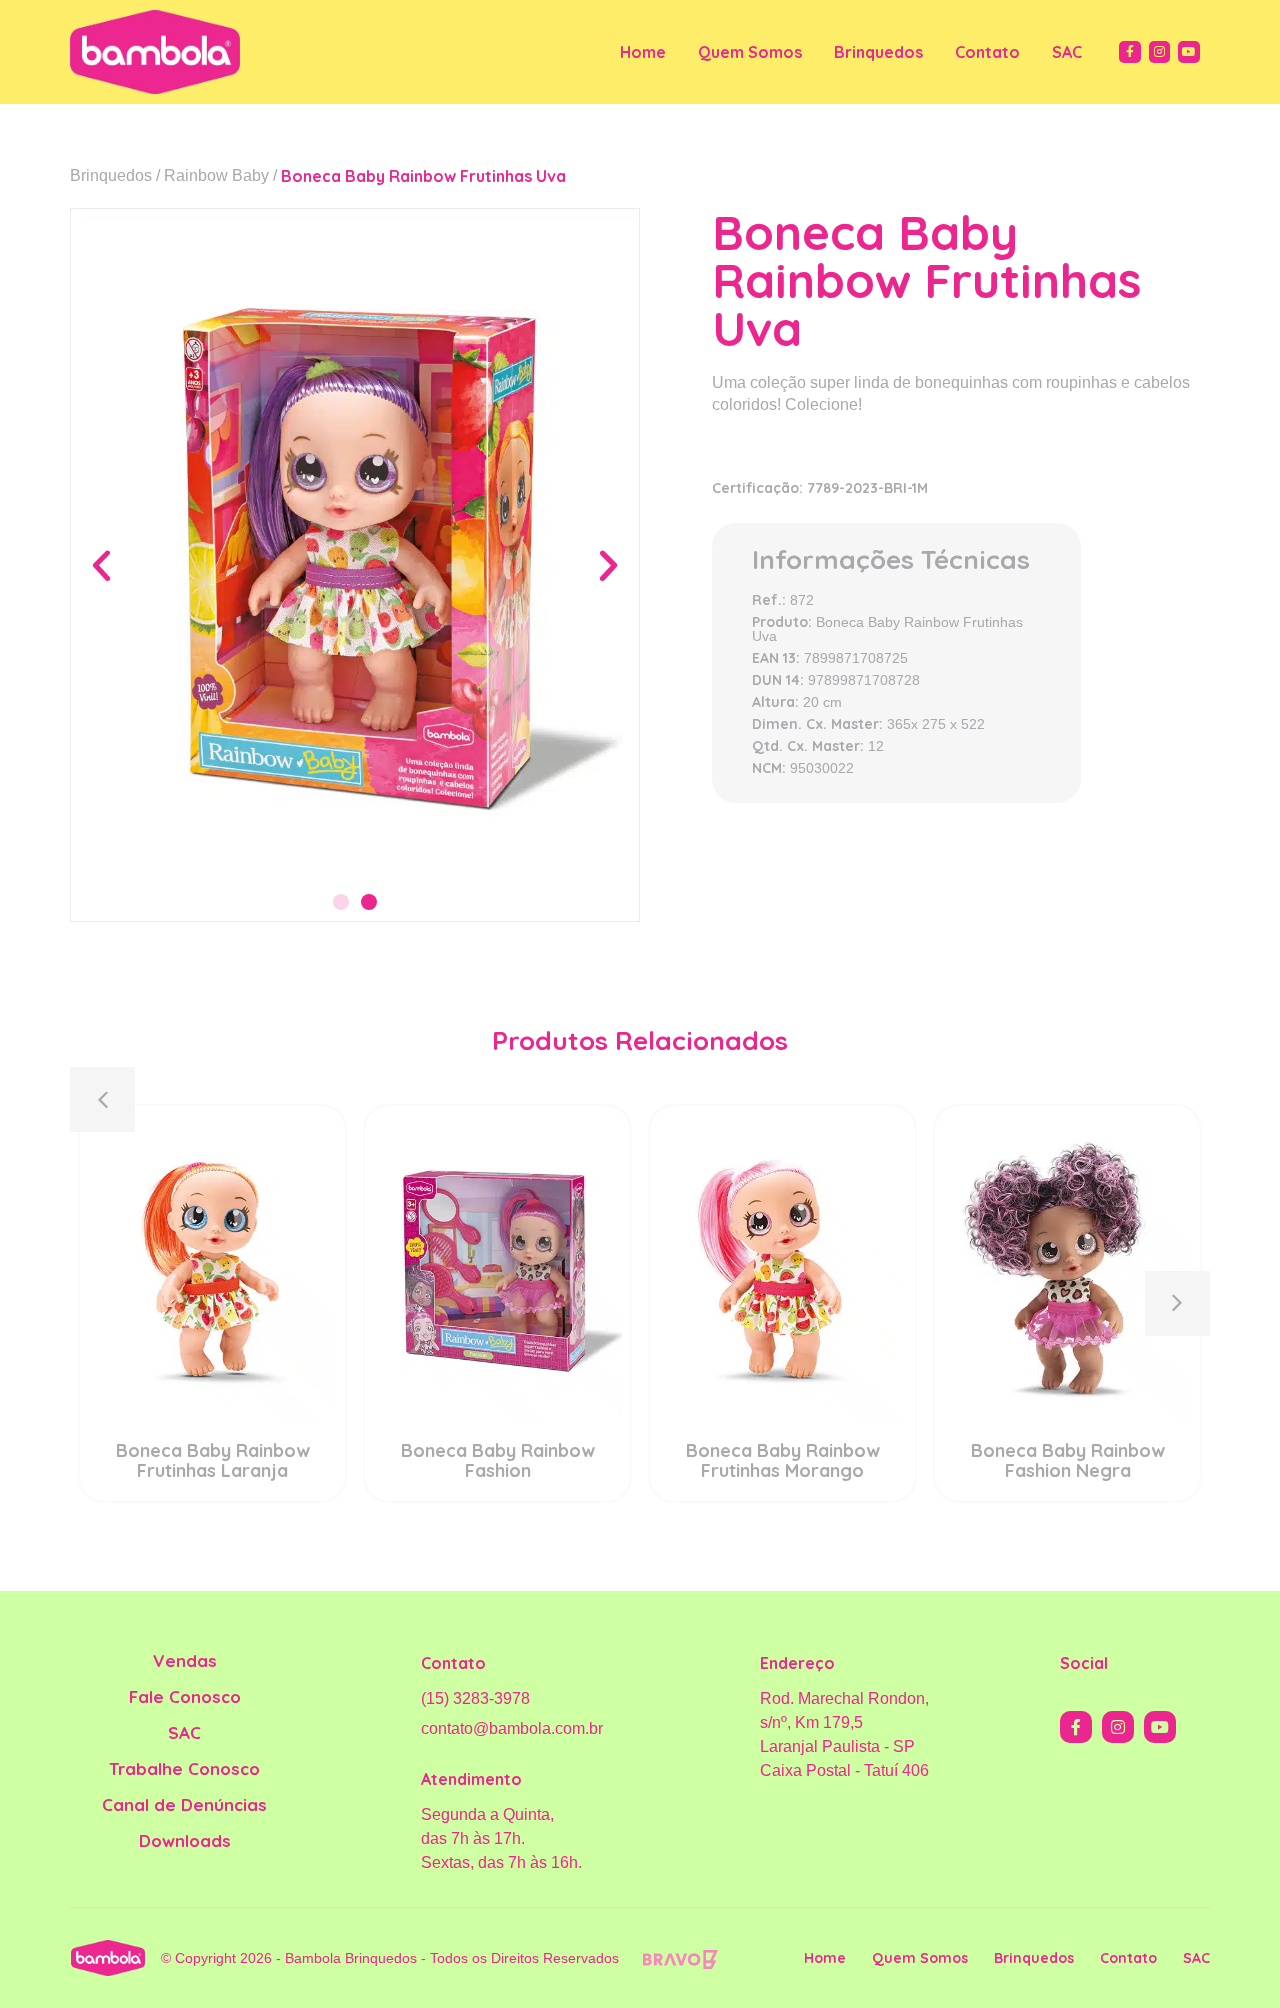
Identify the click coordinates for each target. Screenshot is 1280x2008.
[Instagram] (1160, 52)
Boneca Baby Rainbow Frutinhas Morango (783, 1460)
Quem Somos (750, 52)
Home (643, 52)
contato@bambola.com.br (512, 1728)
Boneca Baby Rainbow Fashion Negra (1068, 1460)
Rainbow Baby (216, 175)
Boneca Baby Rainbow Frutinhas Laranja (213, 1460)
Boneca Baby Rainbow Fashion (498, 1460)
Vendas (185, 1660)
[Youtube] (1189, 52)
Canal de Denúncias (184, 1804)
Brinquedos (878, 52)
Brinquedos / (115, 175)
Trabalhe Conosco (184, 1768)
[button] (101, 564)
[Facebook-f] (1130, 52)
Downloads (185, 1840)
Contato (987, 52)
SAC (1067, 52)
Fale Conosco (185, 1696)
